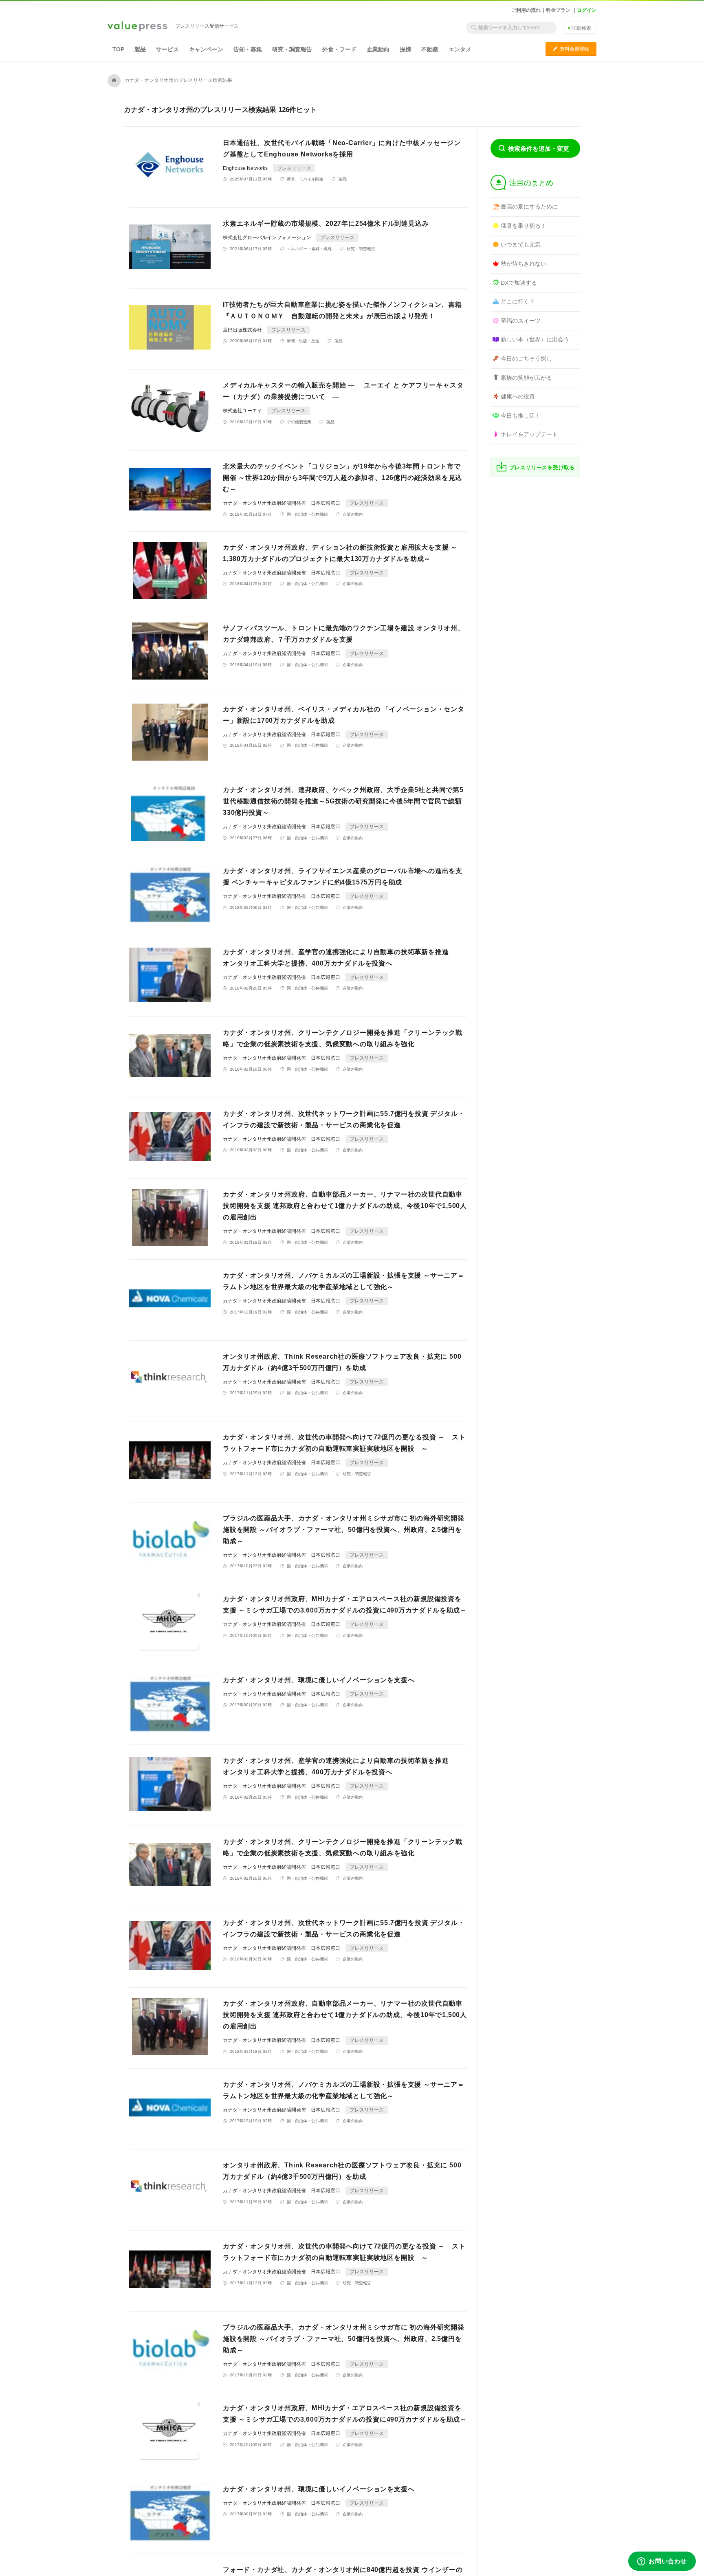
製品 (140, 49)
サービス (167, 49)
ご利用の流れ (526, 10)
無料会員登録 (571, 49)
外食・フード (339, 49)
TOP (118, 49)
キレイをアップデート (529, 434)
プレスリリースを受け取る (542, 467)
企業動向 (378, 49)
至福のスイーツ (521, 321)
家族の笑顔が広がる (526, 378)
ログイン (587, 10)
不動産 (430, 49)
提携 (405, 49)
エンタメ (460, 49)
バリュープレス (137, 27)
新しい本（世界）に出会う (535, 339)
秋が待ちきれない (524, 264)
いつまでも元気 (521, 244)
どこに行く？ (518, 301)
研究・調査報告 (292, 49)
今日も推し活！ (521, 416)
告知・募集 (248, 49)
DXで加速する (519, 283)
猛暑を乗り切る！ (524, 226)
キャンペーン (206, 49)
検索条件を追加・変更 (539, 148)
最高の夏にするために (529, 207)
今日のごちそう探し (526, 359)
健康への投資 (518, 396)
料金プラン (558, 10)
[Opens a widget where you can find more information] (662, 2562)
